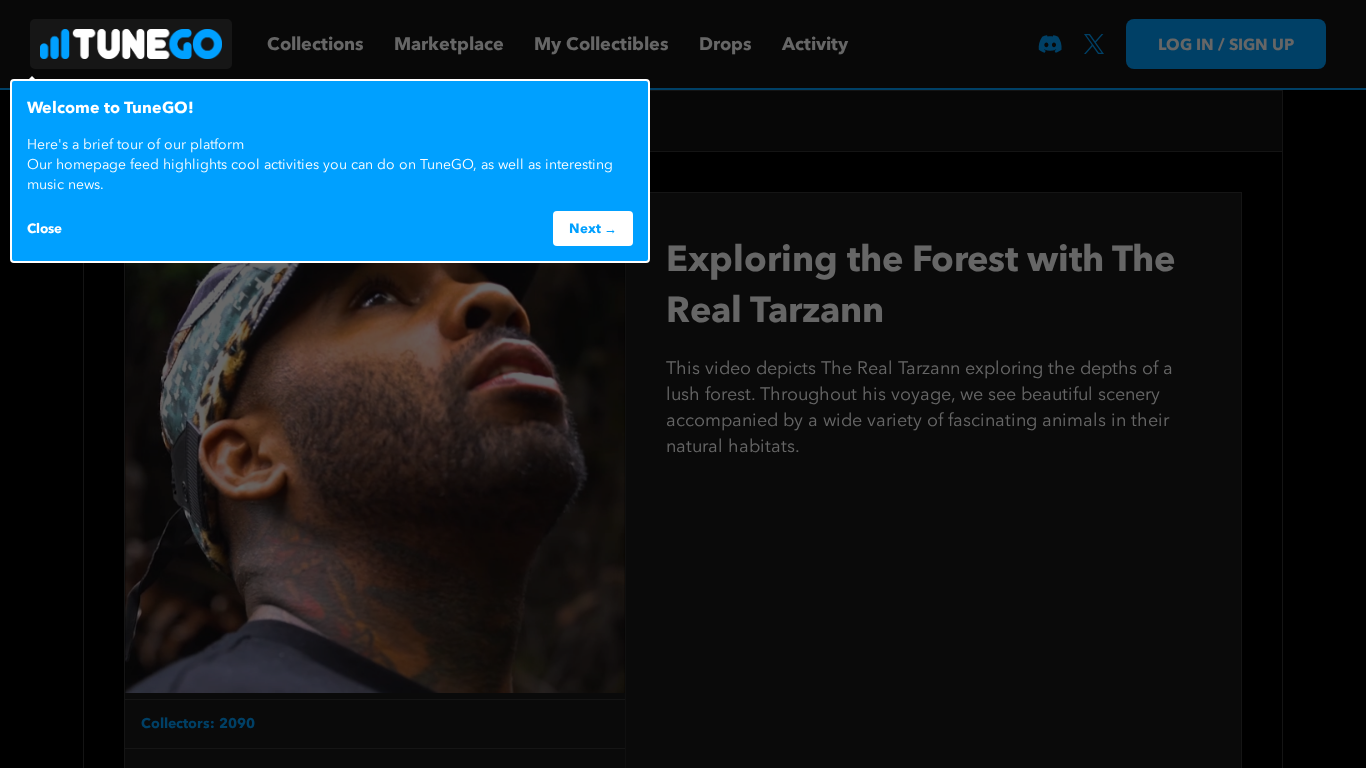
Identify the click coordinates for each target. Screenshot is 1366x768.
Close (44, 228)
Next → (593, 228)
